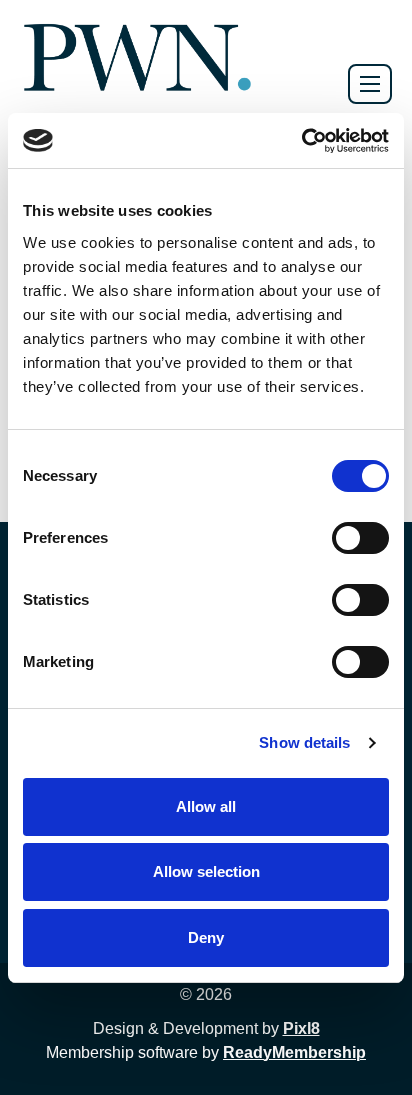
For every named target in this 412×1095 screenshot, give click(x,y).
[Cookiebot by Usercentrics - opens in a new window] (301, 141)
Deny (206, 937)
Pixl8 (301, 1028)
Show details (304, 742)
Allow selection (206, 871)
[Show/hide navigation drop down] (370, 84)
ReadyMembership (294, 1052)
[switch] (360, 538)
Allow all (206, 806)
